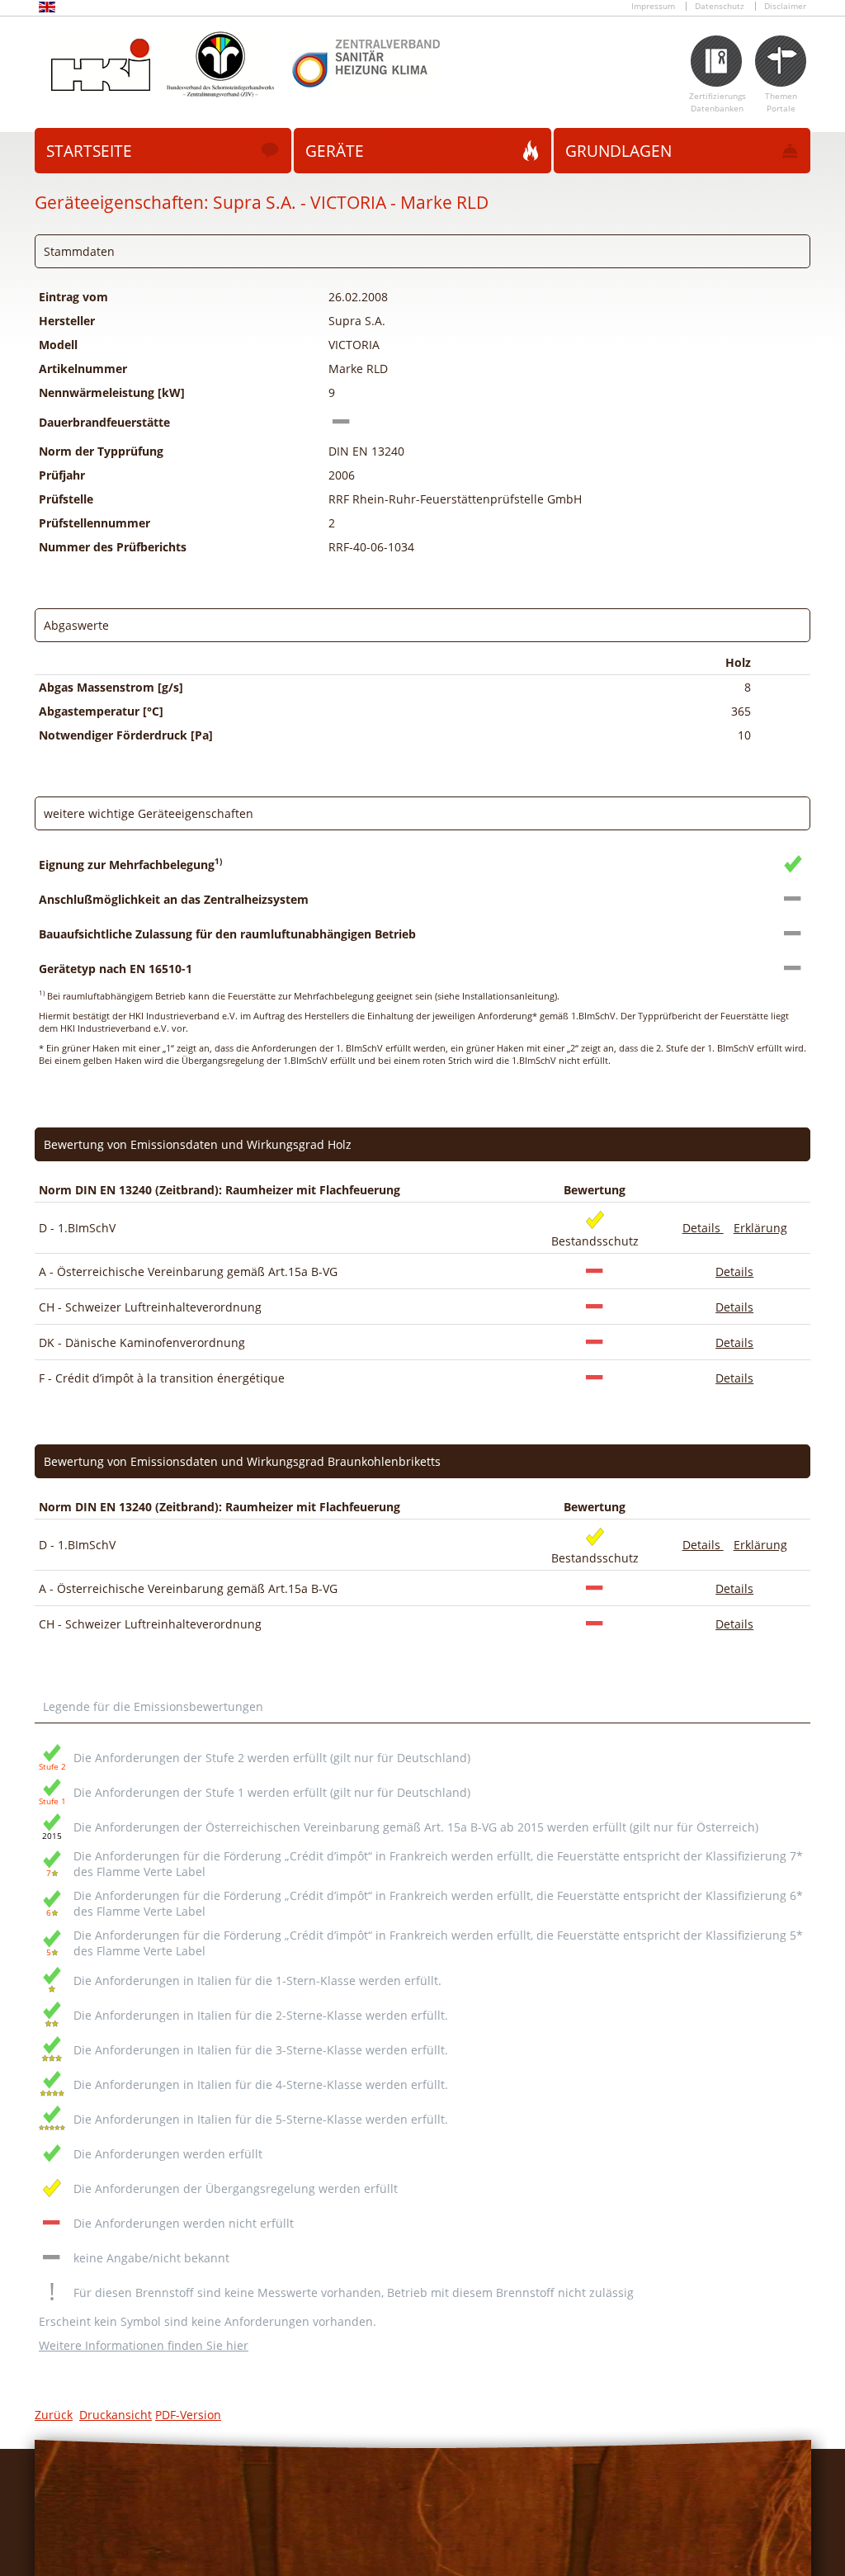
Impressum (653, 6)
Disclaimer (785, 6)
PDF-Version (188, 2415)
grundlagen (618, 151)
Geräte (335, 151)
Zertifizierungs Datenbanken (718, 102)
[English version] (47, 9)
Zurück (54, 2415)
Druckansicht (116, 2415)
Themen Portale (781, 102)
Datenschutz (720, 6)
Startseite (89, 151)
